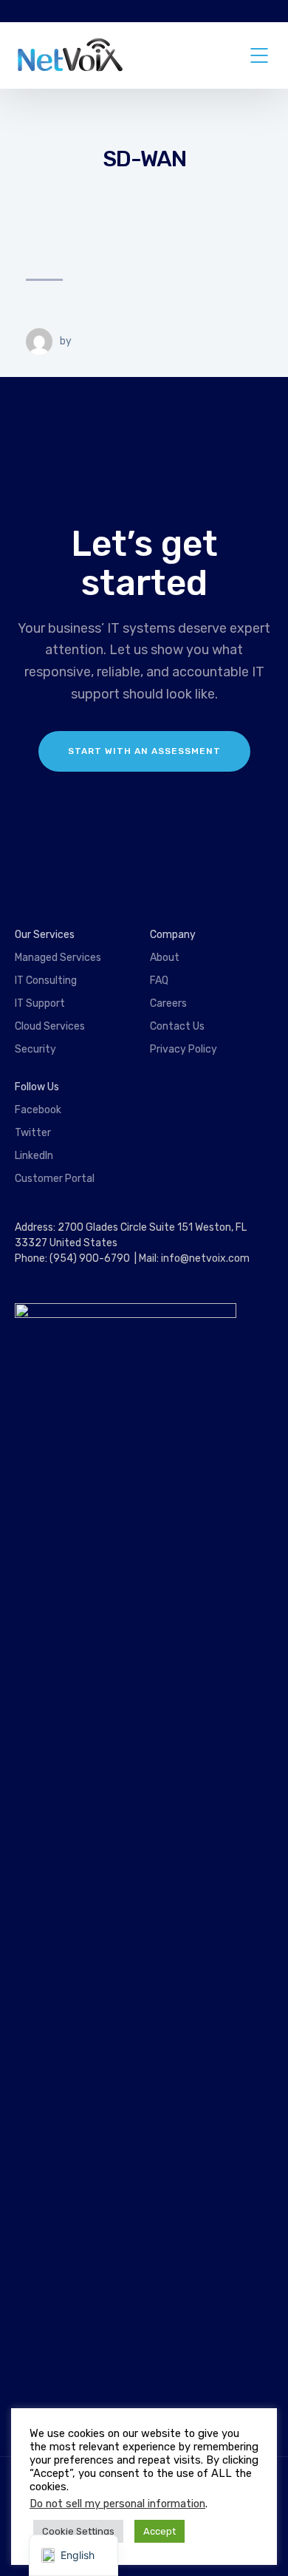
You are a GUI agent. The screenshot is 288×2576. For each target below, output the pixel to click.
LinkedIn (34, 1156)
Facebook (38, 1110)
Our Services (45, 935)
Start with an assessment (144, 751)
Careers (168, 1003)
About (165, 958)
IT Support (40, 1003)
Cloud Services (50, 1026)
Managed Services (58, 958)
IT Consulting (46, 981)
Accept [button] (160, 2531)
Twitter (33, 1133)
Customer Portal (55, 1179)
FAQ (159, 981)
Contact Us (177, 1026)
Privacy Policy (184, 1049)
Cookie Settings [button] (78, 2531)
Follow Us (37, 1087)
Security (35, 1049)
